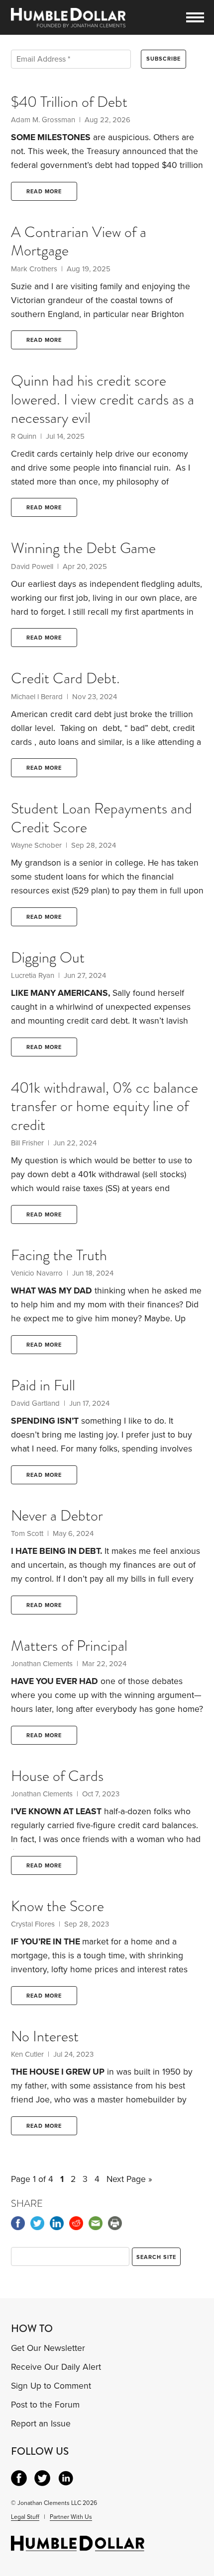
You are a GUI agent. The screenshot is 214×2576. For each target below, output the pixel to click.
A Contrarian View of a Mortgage (79, 241)
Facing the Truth (59, 1255)
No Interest (45, 2036)
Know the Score (57, 1906)
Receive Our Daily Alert (56, 2367)
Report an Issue (41, 2424)
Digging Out (48, 958)
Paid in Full (43, 1385)
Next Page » (129, 2179)
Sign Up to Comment (51, 2386)
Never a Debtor (57, 1516)
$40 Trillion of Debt (69, 102)
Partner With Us (71, 2517)
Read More (44, 192)
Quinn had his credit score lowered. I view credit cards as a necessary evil (103, 399)
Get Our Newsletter (48, 2348)
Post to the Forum (45, 2405)
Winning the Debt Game (83, 548)
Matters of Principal (69, 1646)
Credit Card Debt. (65, 678)
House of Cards (57, 1776)
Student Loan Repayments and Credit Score (102, 818)
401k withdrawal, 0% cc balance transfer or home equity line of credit (105, 1106)
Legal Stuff (25, 2517)
